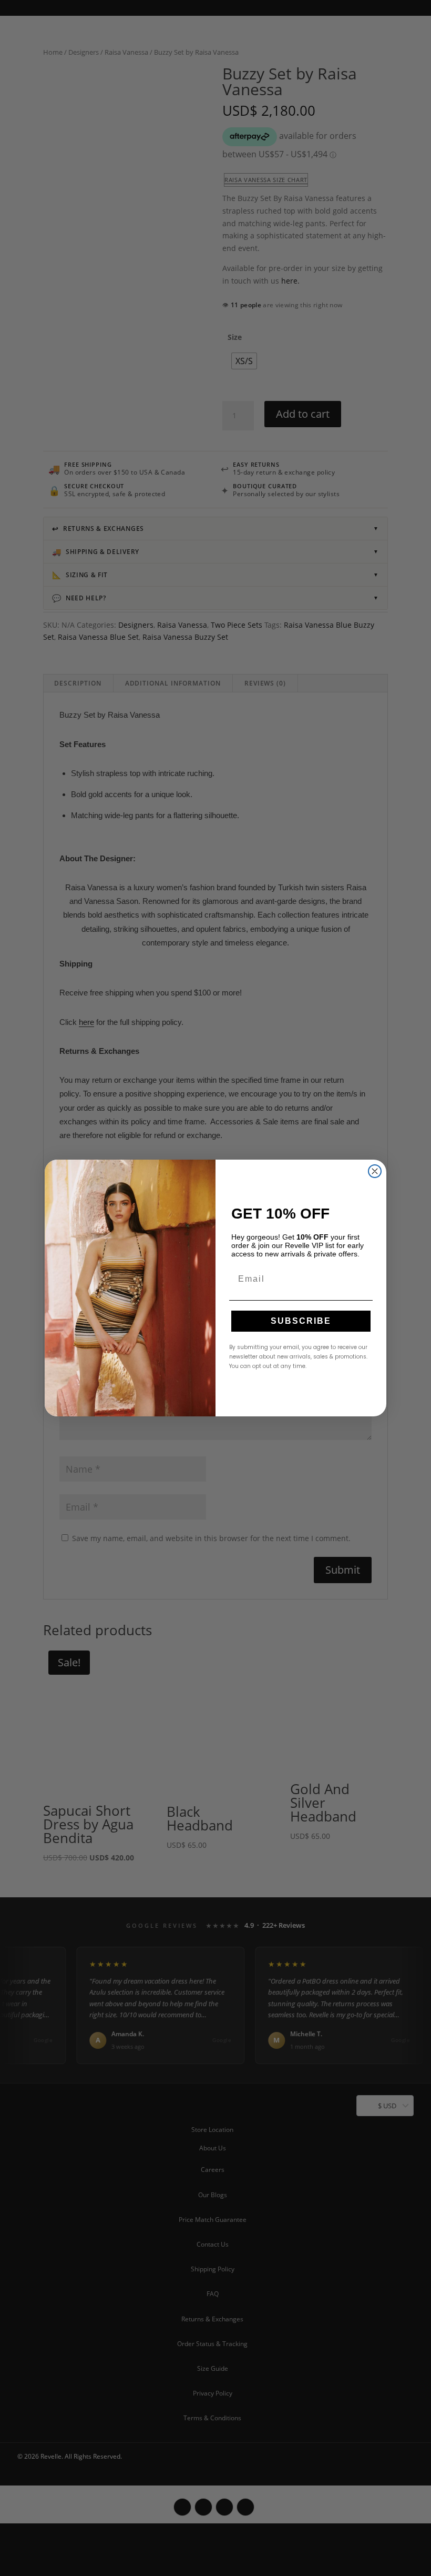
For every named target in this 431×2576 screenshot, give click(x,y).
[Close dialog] (375, 1171)
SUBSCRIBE (301, 1321)
